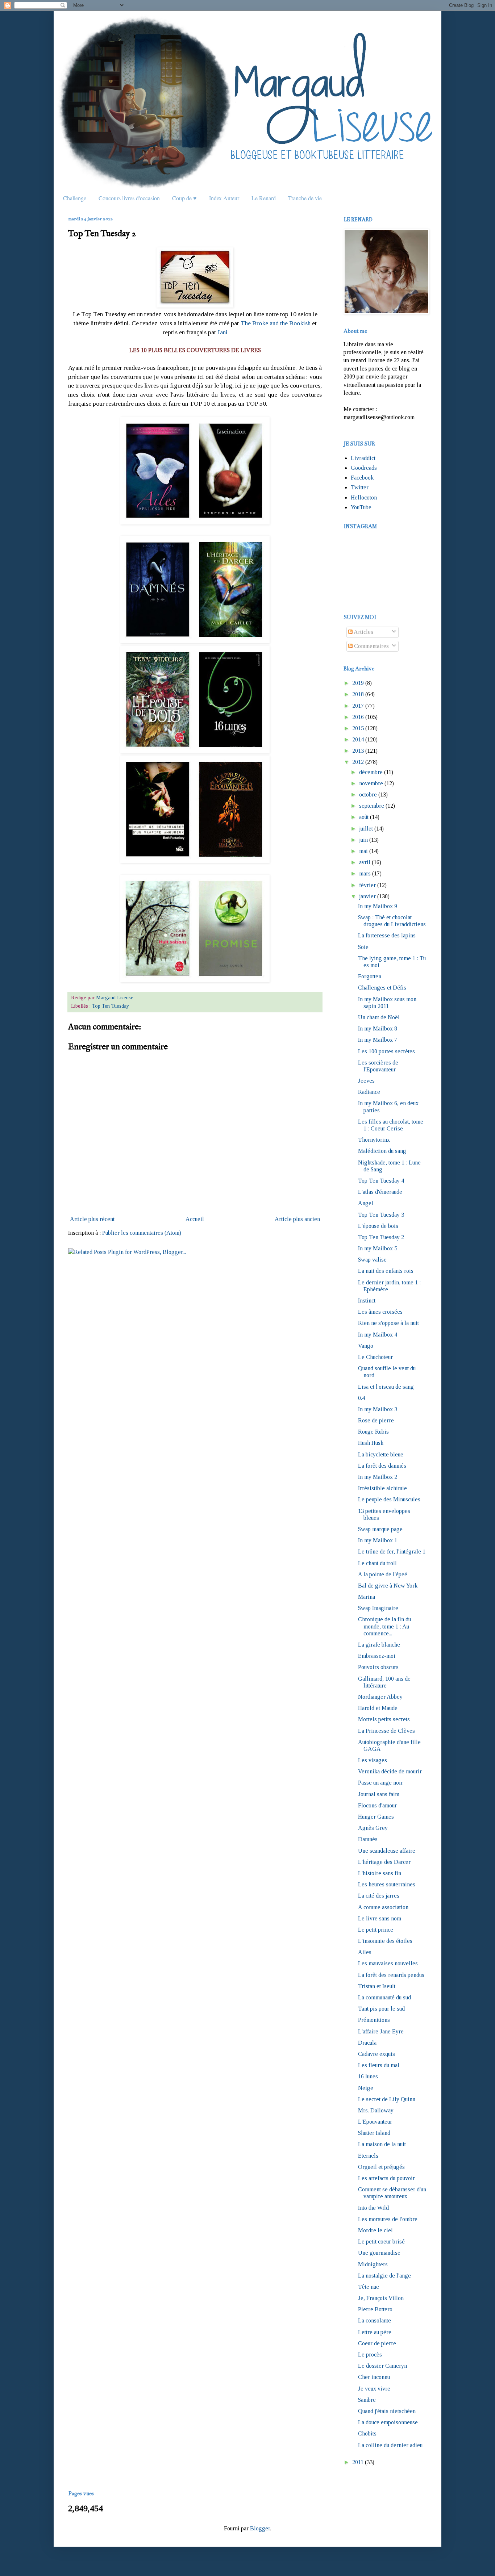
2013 (358, 751)
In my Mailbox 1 (378, 1540)
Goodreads (364, 468)
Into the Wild (373, 2208)
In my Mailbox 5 (378, 1248)
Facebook (362, 478)
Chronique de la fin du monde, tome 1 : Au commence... (384, 1626)
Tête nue (369, 2287)
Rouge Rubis (373, 1432)
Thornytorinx (374, 1140)
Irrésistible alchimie (382, 1488)
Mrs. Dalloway (376, 2110)
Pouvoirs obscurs (378, 1667)
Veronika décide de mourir (390, 1771)
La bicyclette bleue (381, 1454)
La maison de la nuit (382, 2144)
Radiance (369, 1092)
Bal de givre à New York (388, 1586)
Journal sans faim (379, 1794)
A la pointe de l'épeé (383, 1574)
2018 (358, 694)
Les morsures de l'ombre (388, 2219)
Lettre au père (375, 2332)
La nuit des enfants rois (386, 1271)
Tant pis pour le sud (381, 2009)
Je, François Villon (381, 2298)
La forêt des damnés (382, 1466)
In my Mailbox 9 (378, 906)
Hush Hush (371, 1443)
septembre (372, 806)
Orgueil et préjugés (381, 2167)
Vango (366, 1346)
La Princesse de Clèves (386, 1731)
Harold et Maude (378, 1708)
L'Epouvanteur (375, 2122)
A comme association (383, 1907)
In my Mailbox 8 (378, 1028)
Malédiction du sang (382, 1151)
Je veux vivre (374, 2389)
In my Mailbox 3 (378, 1409)
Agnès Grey (373, 1828)
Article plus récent (92, 1219)
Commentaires (371, 646)
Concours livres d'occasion (129, 198)
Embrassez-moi (377, 1656)
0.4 (361, 1398)
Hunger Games (376, 1817)
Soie (363, 947)
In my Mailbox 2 (378, 1477)
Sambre (367, 2400)
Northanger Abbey (380, 1697)
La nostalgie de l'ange (384, 2276)
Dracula (367, 2043)
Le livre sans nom (380, 1918)
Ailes (365, 1952)
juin (363, 840)
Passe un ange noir (380, 1783)
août (364, 817)
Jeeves (366, 1081)
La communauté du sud (384, 1997)
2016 (358, 717)
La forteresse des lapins (387, 935)
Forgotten (370, 976)
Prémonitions (374, 2020)
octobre (368, 794)
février (367, 885)
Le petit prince (376, 1930)
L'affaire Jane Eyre (381, 2031)
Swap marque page (380, 1529)
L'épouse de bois (378, 1226)
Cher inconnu (374, 2377)
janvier (367, 896)
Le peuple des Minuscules (389, 1499)
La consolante (375, 2320)
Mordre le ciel (375, 2230)
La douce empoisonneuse (388, 2422)
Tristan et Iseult (377, 1986)
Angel (366, 1203)
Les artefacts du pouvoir (386, 2178)
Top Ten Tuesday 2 (381, 1237)
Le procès (370, 2355)
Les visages (373, 1760)
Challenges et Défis (382, 988)
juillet (366, 829)
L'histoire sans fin (380, 1873)
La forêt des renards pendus (391, 1975)
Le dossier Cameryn (382, 2366)
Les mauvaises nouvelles (388, 1963)
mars (365, 873)
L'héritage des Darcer (384, 1862)
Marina (367, 1597)
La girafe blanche (379, 1645)
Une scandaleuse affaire (387, 1851)
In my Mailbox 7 (378, 1040)
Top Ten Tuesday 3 (381, 1215)
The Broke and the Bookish (276, 323)
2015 (358, 728)
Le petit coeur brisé (381, 2242)
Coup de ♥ (184, 198)
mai (363, 851)
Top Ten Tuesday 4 (381, 1181)
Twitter (360, 487)
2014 (358, 739)
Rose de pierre (376, 1420)
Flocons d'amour (377, 1805)
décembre (371, 772)
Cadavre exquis (377, 2054)
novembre (371, 783)
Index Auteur (224, 198)
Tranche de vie (305, 198)
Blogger (260, 2528)
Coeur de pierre (377, 2343)
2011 (358, 2462)
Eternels (368, 2156)
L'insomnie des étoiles (385, 1941)
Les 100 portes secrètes (386, 1051)
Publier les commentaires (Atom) (142, 1233)
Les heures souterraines (387, 1884)
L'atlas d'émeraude (380, 1192)
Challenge (75, 198)
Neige (366, 2088)
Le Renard (264, 198)
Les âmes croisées (380, 1312)
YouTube (361, 507)
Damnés (368, 1839)
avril (365, 862)
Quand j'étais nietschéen (387, 2411)
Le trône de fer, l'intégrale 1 (392, 1552)
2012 (358, 762)
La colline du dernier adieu (390, 2445)
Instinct (367, 1300)
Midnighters (373, 2264)
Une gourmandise (379, 2253)
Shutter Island (374, 2133)
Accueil (195, 1219)
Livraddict (363, 458)
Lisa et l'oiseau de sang (386, 1387)
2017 (358, 706)
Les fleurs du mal (379, 2065)
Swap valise (372, 1260)
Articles (363, 632)
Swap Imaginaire (378, 1608)
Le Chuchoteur (375, 1357)
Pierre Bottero (375, 2309)
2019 (358, 683)
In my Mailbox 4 (378, 1335)
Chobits (367, 2433)
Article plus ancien (297, 1219)
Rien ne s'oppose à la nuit (388, 1323)
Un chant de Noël (379, 1017)
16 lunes (368, 2076)
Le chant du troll (377, 1563)
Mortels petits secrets (384, 1719)
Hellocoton (364, 497)
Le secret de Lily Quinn (387, 2099)
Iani (223, 332)
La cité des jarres (379, 1896)
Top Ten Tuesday (111, 1006)
